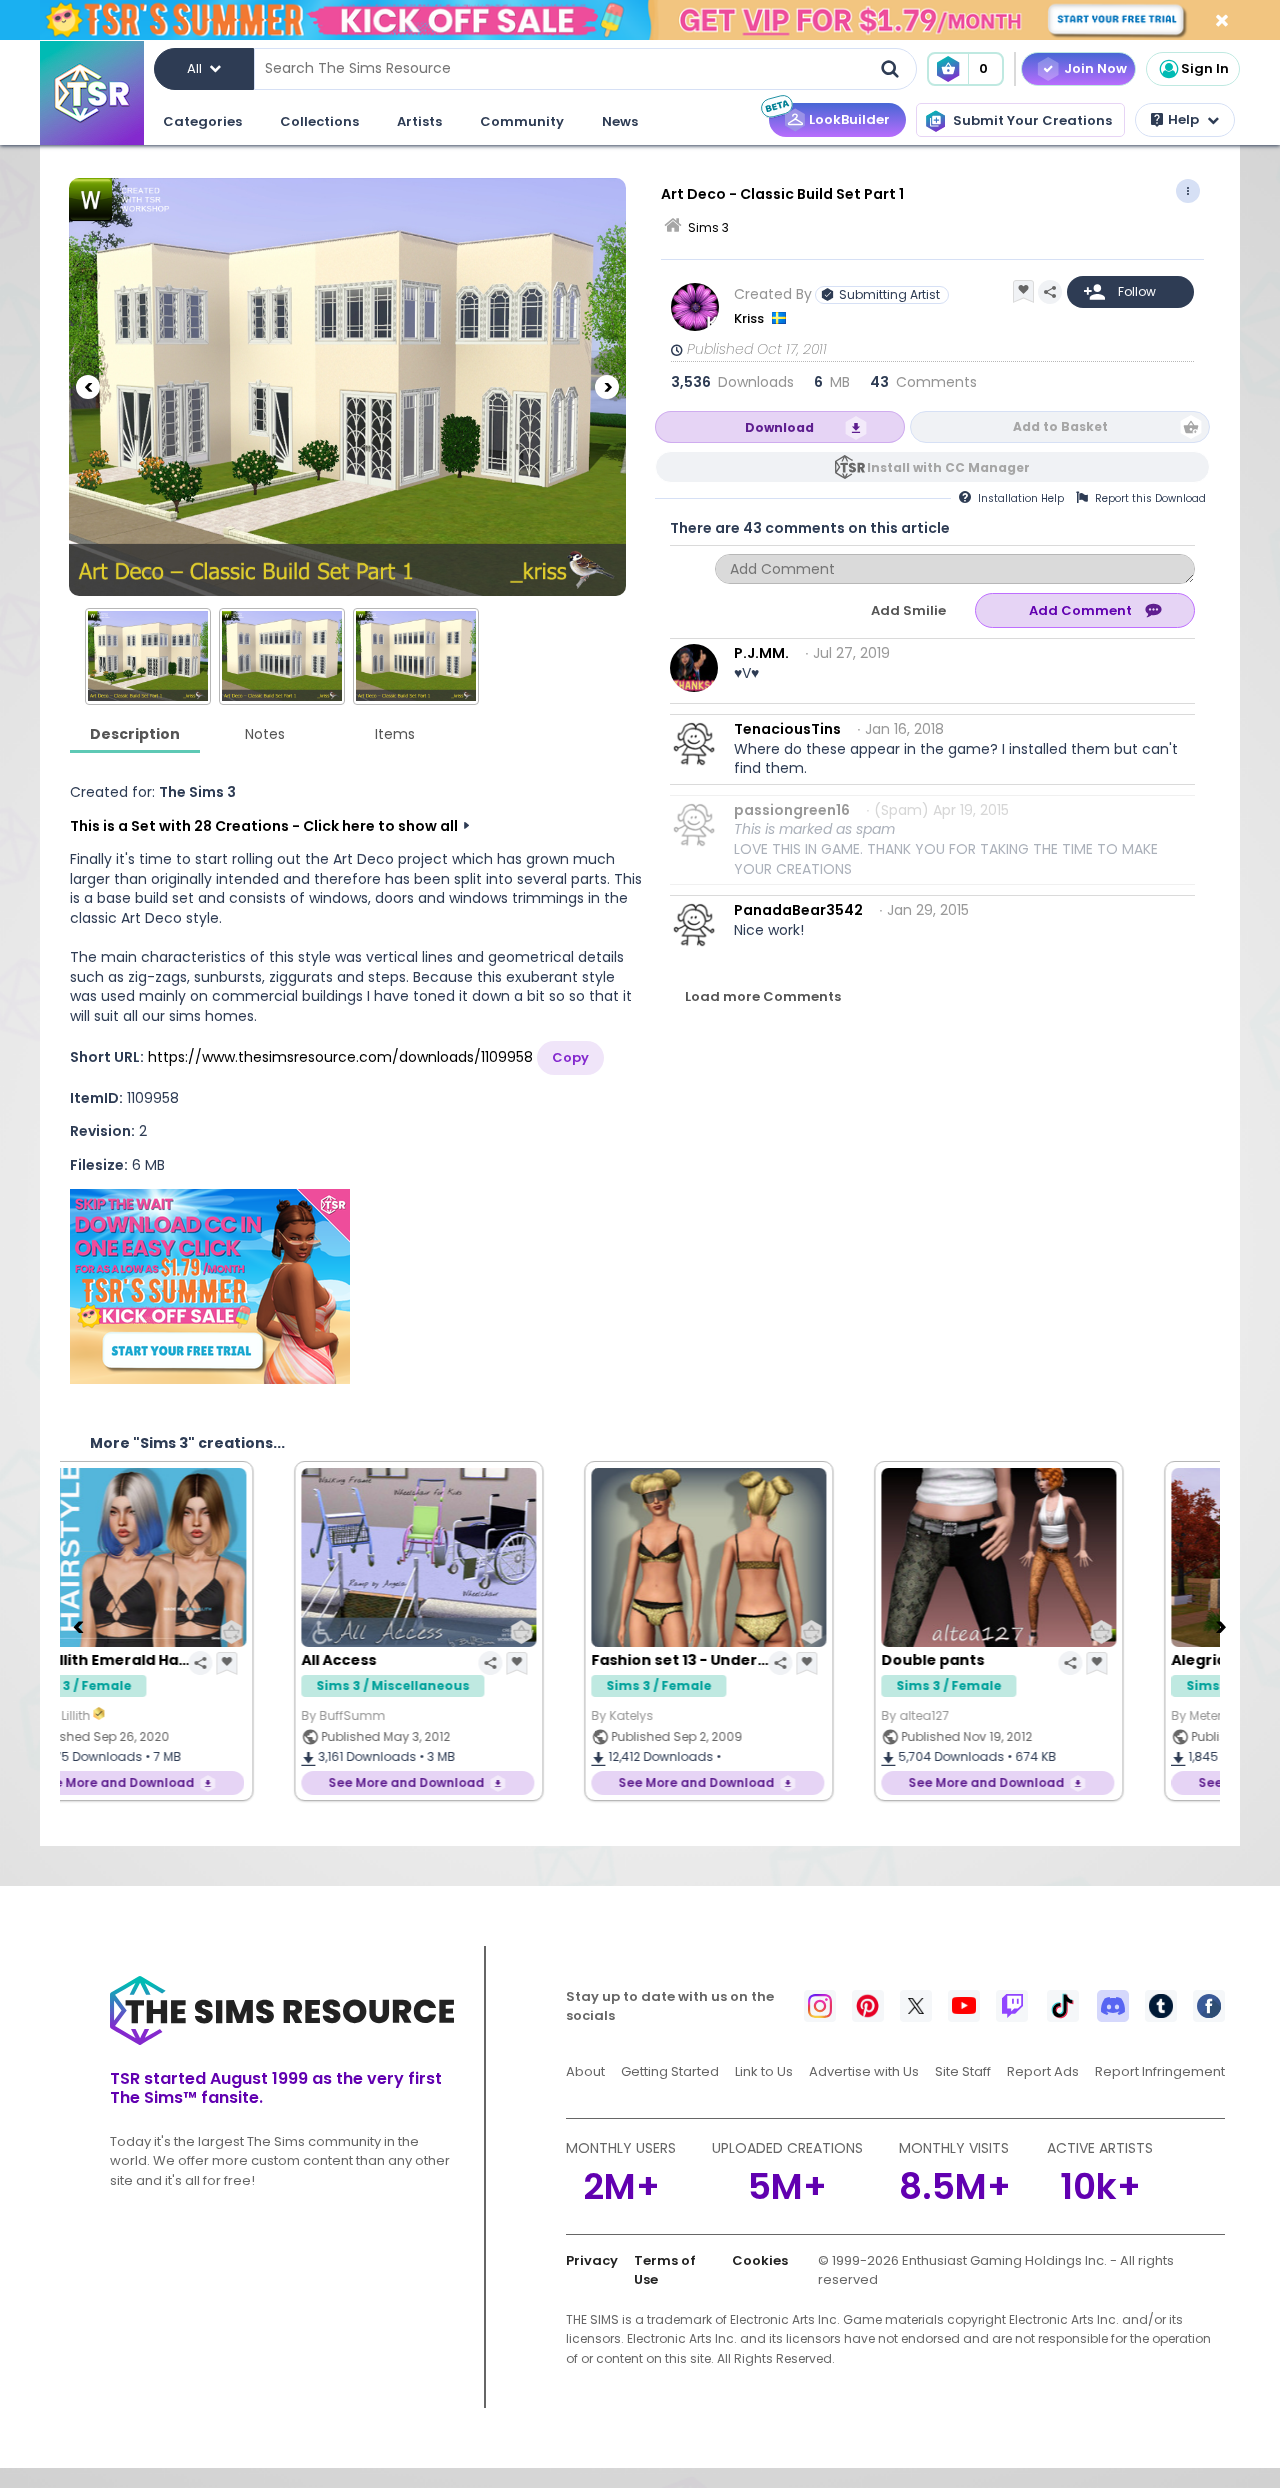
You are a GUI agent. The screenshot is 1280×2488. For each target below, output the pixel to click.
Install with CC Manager (948, 467)
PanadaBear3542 (798, 910)
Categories (202, 121)
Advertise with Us (864, 2071)
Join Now (1095, 68)
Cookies (760, 2260)
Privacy (592, 2260)
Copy (570, 1057)
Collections (319, 121)
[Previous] (88, 387)
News (620, 121)
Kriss (750, 318)
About (585, 2071)
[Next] (607, 387)
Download (779, 427)
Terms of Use (665, 2270)
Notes (265, 734)
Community (522, 121)
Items (395, 734)
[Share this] (1050, 292)
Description (135, 734)
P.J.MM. (761, 653)
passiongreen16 (792, 810)
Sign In (1205, 68)
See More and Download (202, 1782)
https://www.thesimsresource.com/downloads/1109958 (340, 1057)
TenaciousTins (787, 729)
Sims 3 (708, 227)
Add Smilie (908, 610)
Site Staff (963, 2071)
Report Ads (1043, 2071)
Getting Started (670, 2071)
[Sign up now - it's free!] (210, 1286)
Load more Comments (763, 996)
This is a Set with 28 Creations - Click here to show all (264, 826)
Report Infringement (1160, 2071)
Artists (419, 121)
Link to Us (764, 2071)
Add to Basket (1060, 426)
